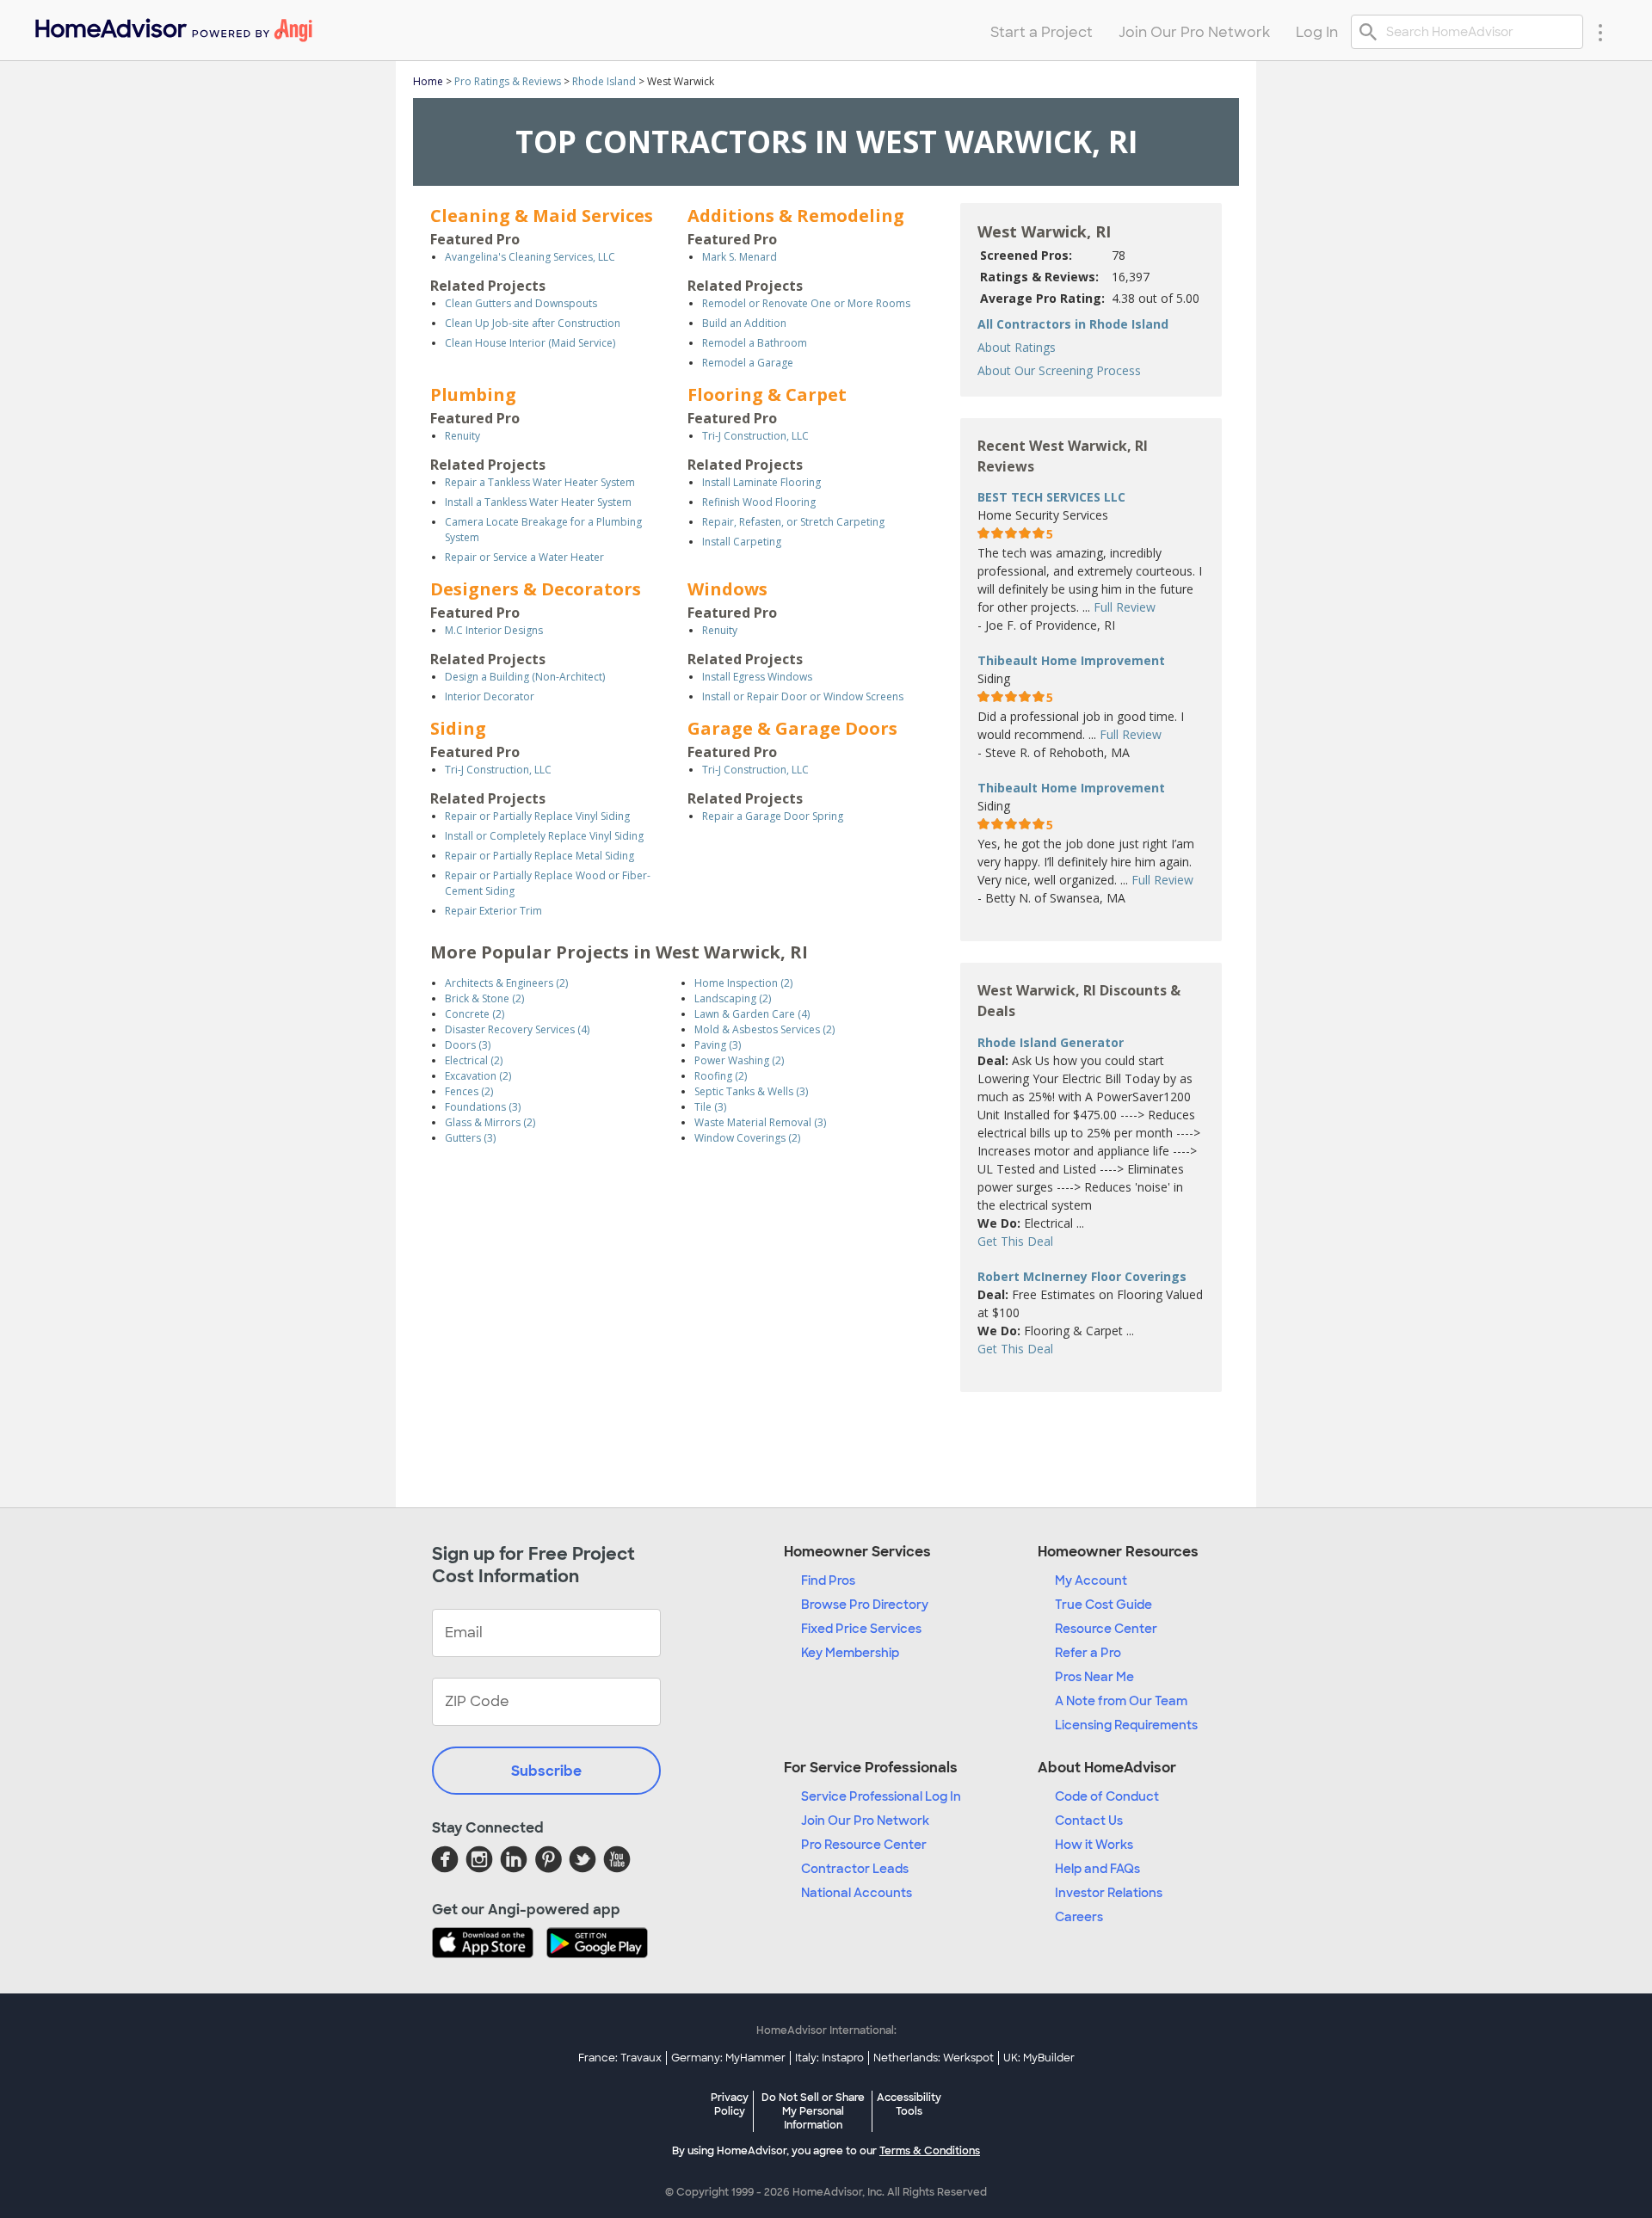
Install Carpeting (742, 542)
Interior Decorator (490, 696)
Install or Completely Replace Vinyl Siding (544, 836)
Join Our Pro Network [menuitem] (1194, 32)
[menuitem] (173, 26)
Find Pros (828, 1580)
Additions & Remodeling (796, 216)
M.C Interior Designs (494, 630)
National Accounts (857, 1893)
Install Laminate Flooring (761, 482)
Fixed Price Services (861, 1629)
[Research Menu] (1600, 32)
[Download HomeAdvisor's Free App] (489, 1944)
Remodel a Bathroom (755, 343)
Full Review (1125, 607)
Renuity (462, 436)
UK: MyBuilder (1039, 2058)
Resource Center (1106, 1629)
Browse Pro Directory (865, 1605)
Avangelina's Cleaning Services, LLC (530, 257)
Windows (727, 589)
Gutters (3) (470, 1138)
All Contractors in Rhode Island (1073, 324)
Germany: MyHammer (728, 2058)
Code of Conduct (1107, 1796)
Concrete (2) (475, 1014)
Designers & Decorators (536, 589)
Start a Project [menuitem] (1042, 32)
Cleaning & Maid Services (542, 216)
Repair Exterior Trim (493, 911)
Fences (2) (469, 1091)
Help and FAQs (1097, 1869)
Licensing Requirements (1126, 1725)
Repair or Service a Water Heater (524, 557)
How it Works (1094, 1845)
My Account (1091, 1580)
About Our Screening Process (1059, 370)
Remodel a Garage (748, 363)
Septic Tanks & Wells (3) (751, 1091)
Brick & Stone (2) (484, 998)
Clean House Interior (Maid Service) (530, 343)
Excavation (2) (478, 1076)
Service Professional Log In (881, 1796)
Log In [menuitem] (1317, 32)
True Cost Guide (1103, 1605)
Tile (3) (710, 1107)
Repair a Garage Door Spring (773, 816)
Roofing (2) (721, 1076)
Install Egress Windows (757, 677)
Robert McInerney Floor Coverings (1082, 1276)
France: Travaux (620, 2058)
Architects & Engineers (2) (506, 983)
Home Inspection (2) (743, 983)
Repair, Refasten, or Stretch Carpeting (793, 522)
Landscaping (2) (733, 998)
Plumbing (473, 394)
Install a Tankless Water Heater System (538, 502)
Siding (458, 728)
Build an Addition (744, 323)
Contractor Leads (855, 1869)
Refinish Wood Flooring (759, 502)
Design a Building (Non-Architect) (525, 677)
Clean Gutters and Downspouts (521, 303)
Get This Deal (1015, 1241)
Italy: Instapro (829, 2058)
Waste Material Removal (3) (760, 1122)
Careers (1079, 1917)
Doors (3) (468, 1045)
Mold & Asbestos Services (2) (764, 1029)
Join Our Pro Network (865, 1821)
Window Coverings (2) (747, 1138)
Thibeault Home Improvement (1071, 660)
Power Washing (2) (739, 1060)
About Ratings (1017, 347)
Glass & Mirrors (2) (490, 1122)
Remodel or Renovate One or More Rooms (806, 303)
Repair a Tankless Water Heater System (540, 482)
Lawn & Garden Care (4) (752, 1014)
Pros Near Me (1094, 1677)
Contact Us (1089, 1821)
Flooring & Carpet (767, 394)
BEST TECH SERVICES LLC (1051, 497)
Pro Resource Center (864, 1845)
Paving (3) (718, 1045)
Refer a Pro (1088, 1653)
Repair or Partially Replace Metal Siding (539, 856)
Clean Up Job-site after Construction (533, 323)
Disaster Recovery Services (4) (517, 1029)
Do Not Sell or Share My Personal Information (813, 2111)
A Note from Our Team (1121, 1701)
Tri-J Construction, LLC (755, 436)
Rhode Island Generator (1051, 1042)
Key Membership (850, 1653)
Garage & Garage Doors (792, 728)
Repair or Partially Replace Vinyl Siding (537, 816)
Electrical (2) (474, 1060)
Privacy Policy (730, 2104)
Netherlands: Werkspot (934, 2058)
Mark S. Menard (740, 257)
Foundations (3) (483, 1107)
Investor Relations (1109, 1893)
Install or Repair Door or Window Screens (803, 696)
